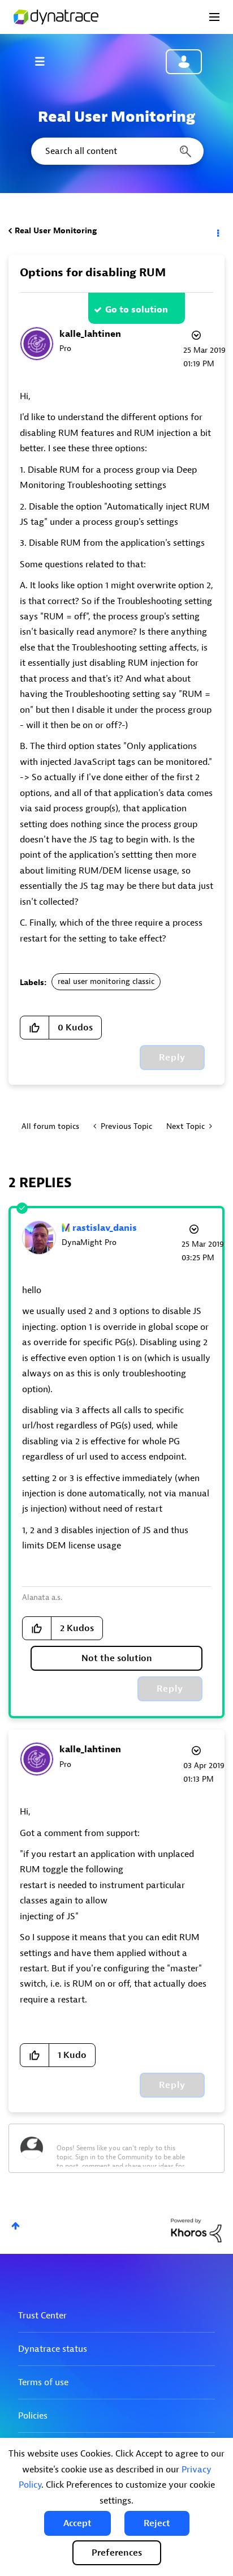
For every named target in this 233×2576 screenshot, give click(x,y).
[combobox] (116, 151)
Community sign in (184, 62)
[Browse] (45, 61)
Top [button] (16, 2226)
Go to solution (137, 310)
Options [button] (217, 231)
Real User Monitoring (56, 231)
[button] (77, 2523)
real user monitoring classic (106, 981)
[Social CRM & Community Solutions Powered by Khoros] (196, 2230)
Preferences (117, 2553)
